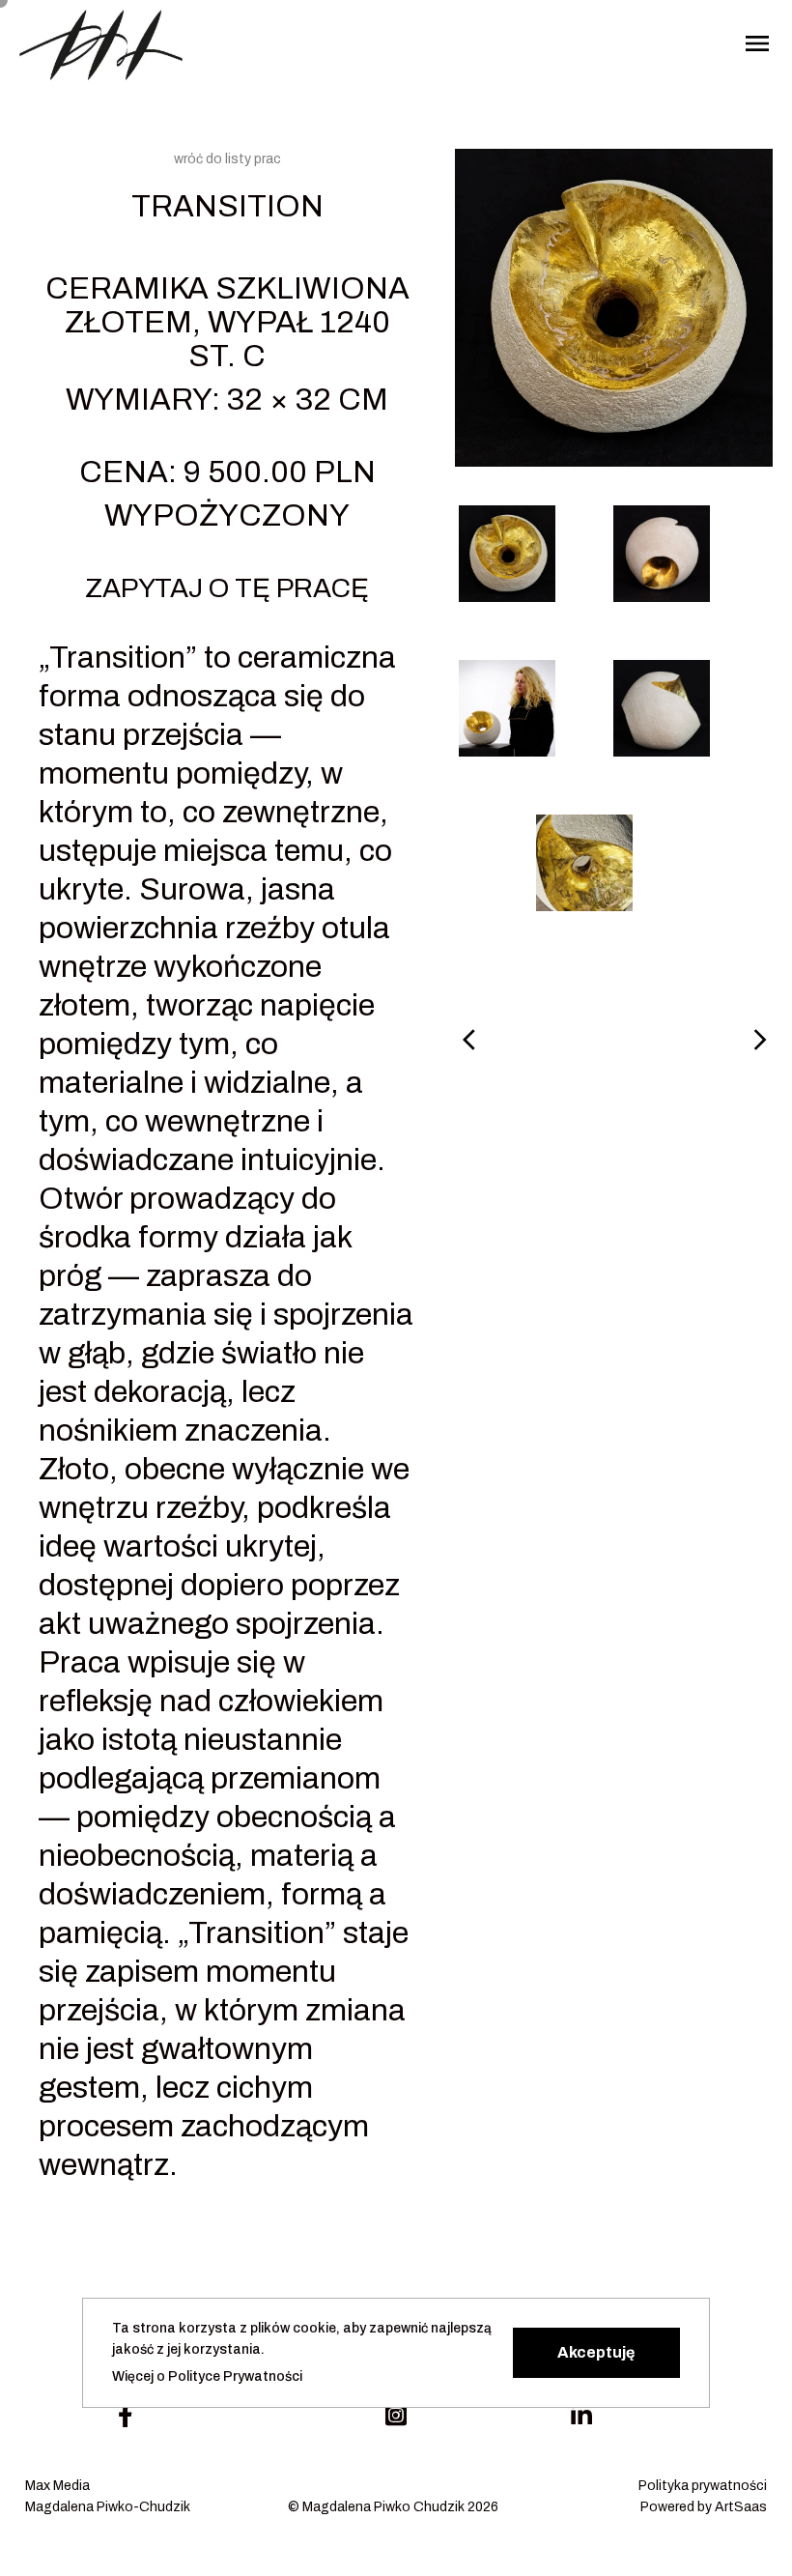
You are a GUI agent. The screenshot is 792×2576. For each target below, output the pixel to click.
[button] (596, 2353)
